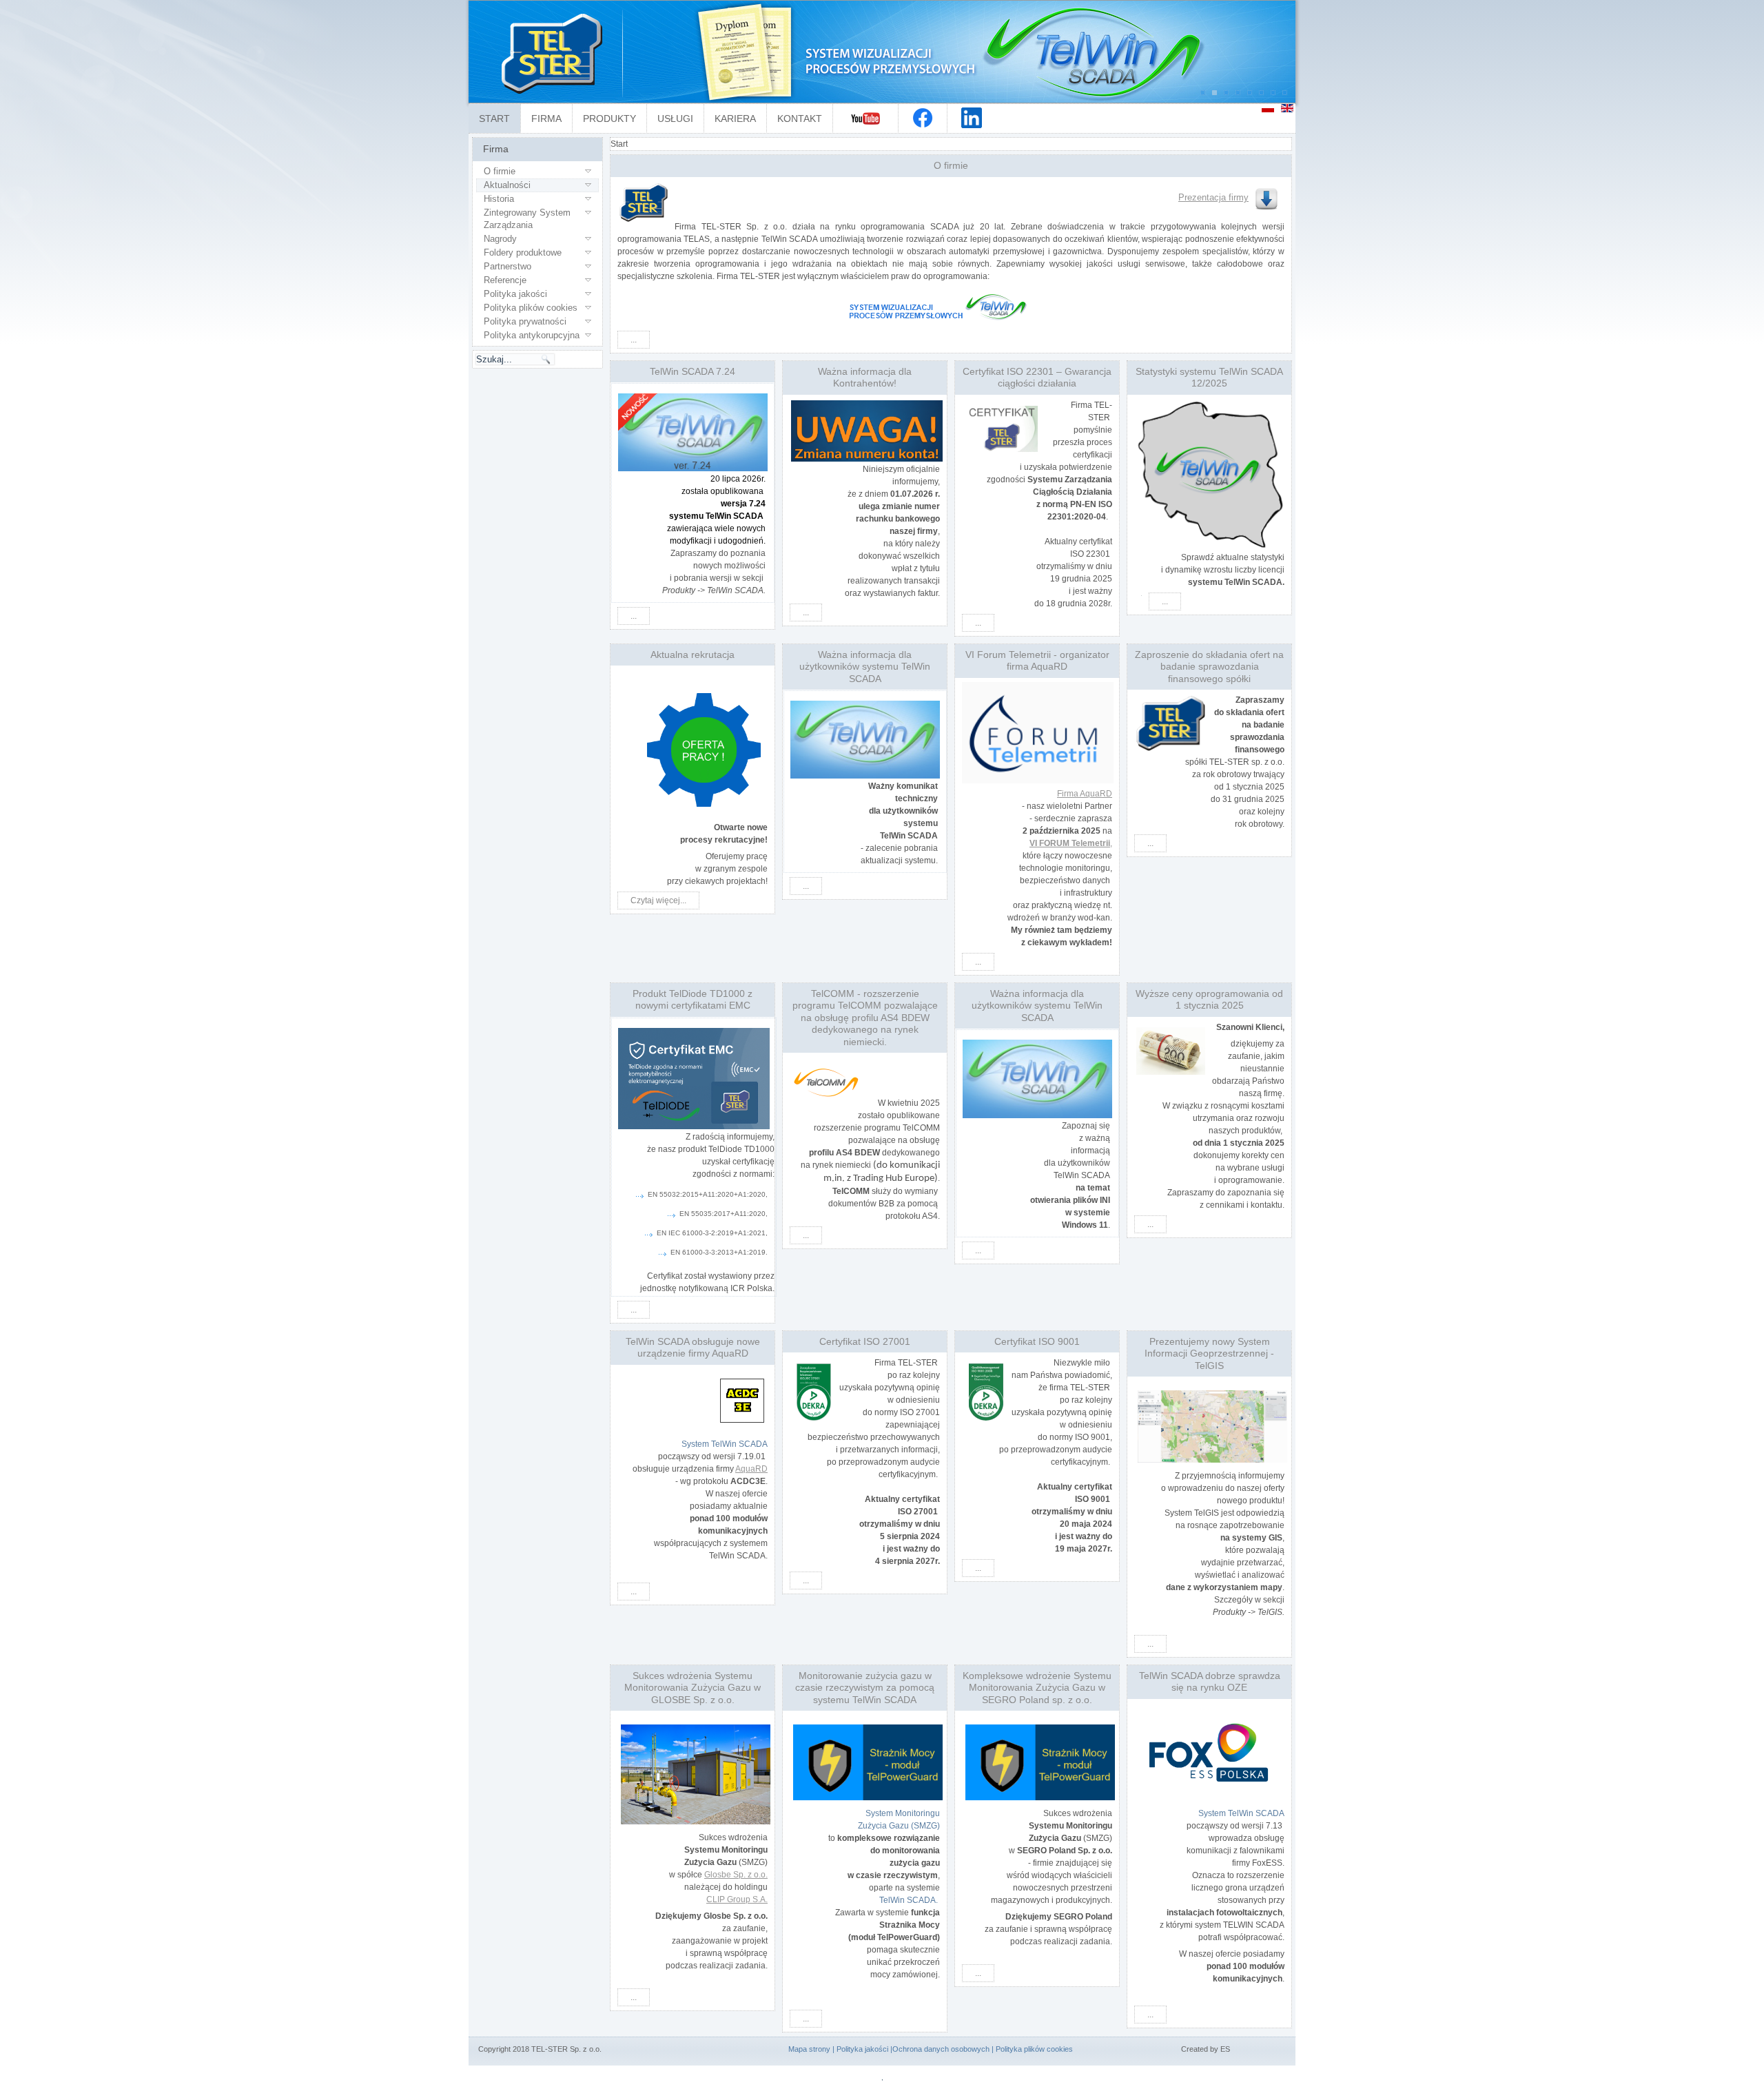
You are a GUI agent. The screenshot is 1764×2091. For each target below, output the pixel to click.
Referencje (505, 280)
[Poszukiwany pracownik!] (704, 811)
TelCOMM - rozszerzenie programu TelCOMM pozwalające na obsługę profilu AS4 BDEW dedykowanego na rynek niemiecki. (865, 1018)
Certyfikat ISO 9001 (1037, 1341)
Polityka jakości (515, 294)
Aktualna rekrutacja (693, 655)
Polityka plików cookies (531, 308)
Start (494, 119)
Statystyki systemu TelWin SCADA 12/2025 (1209, 378)
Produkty (609, 119)
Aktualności (507, 185)
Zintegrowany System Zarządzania (527, 219)
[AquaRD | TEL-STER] (1037, 733)
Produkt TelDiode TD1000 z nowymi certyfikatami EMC (693, 1000)
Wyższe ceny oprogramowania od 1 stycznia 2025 (1209, 1000)
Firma (546, 119)
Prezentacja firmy (1213, 197)
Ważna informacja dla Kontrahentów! (865, 378)
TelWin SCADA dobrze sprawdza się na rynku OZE (1210, 1682)
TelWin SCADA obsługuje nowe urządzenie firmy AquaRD (693, 1348)
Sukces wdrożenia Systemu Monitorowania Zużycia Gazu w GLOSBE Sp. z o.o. (693, 1688)
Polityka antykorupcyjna (532, 335)
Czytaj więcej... (658, 900)
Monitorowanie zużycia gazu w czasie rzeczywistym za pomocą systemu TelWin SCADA (865, 1688)
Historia (499, 199)
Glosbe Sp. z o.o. (736, 1875)
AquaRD (751, 1469)
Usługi (675, 119)
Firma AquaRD (1085, 794)
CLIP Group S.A (736, 1899)
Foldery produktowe (523, 253)
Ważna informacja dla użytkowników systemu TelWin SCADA (865, 667)
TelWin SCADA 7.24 (693, 371)
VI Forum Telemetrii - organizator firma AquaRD (1037, 661)
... (634, 340)
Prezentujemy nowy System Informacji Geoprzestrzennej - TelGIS (1209, 1353)
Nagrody (500, 239)
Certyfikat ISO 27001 (865, 1341)
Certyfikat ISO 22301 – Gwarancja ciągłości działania (1037, 378)
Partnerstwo (507, 266)
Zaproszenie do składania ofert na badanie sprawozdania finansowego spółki (1209, 667)
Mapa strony (809, 2049)
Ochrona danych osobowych (941, 2049)
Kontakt (800, 119)
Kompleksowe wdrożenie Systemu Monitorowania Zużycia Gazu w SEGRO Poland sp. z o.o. (1037, 1688)
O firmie (500, 171)
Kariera (735, 119)
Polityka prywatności (525, 321)
